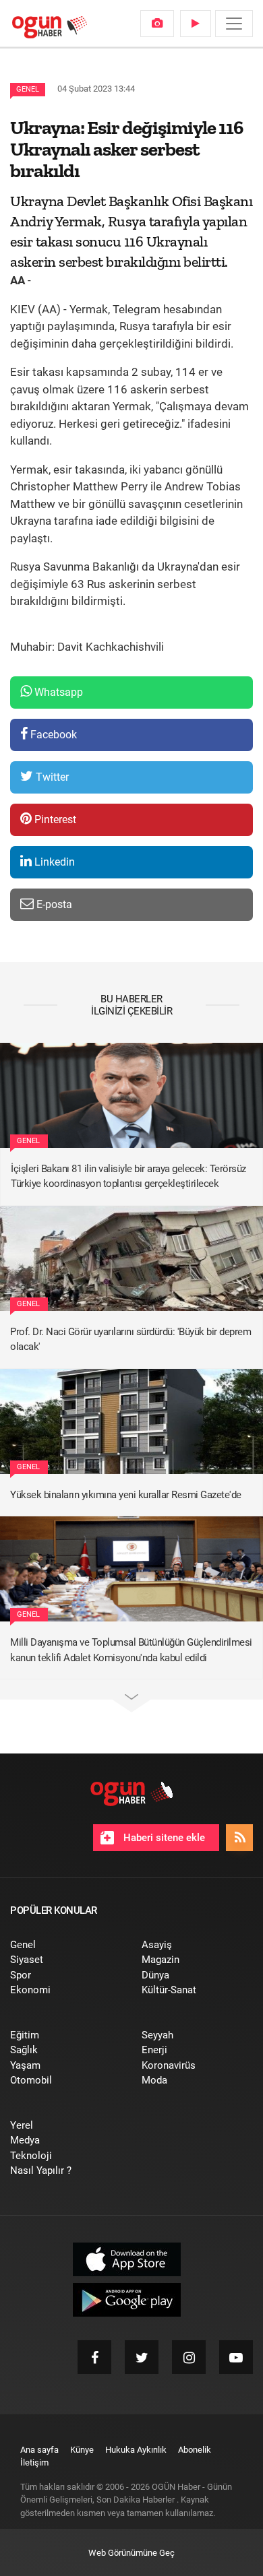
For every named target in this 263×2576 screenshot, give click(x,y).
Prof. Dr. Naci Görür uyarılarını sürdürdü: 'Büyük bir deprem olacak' (130, 1340)
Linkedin (53, 862)
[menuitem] (157, 24)
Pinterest (54, 819)
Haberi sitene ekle (163, 1838)
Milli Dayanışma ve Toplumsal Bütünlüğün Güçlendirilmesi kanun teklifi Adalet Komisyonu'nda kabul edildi (131, 1650)
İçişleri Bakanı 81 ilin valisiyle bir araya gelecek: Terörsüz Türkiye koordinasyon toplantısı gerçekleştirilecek (128, 1177)
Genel (28, 89)
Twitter (51, 777)
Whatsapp (57, 692)
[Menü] (234, 24)
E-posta (53, 904)
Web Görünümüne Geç (131, 2553)
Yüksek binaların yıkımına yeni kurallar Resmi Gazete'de (126, 1495)
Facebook (52, 735)
